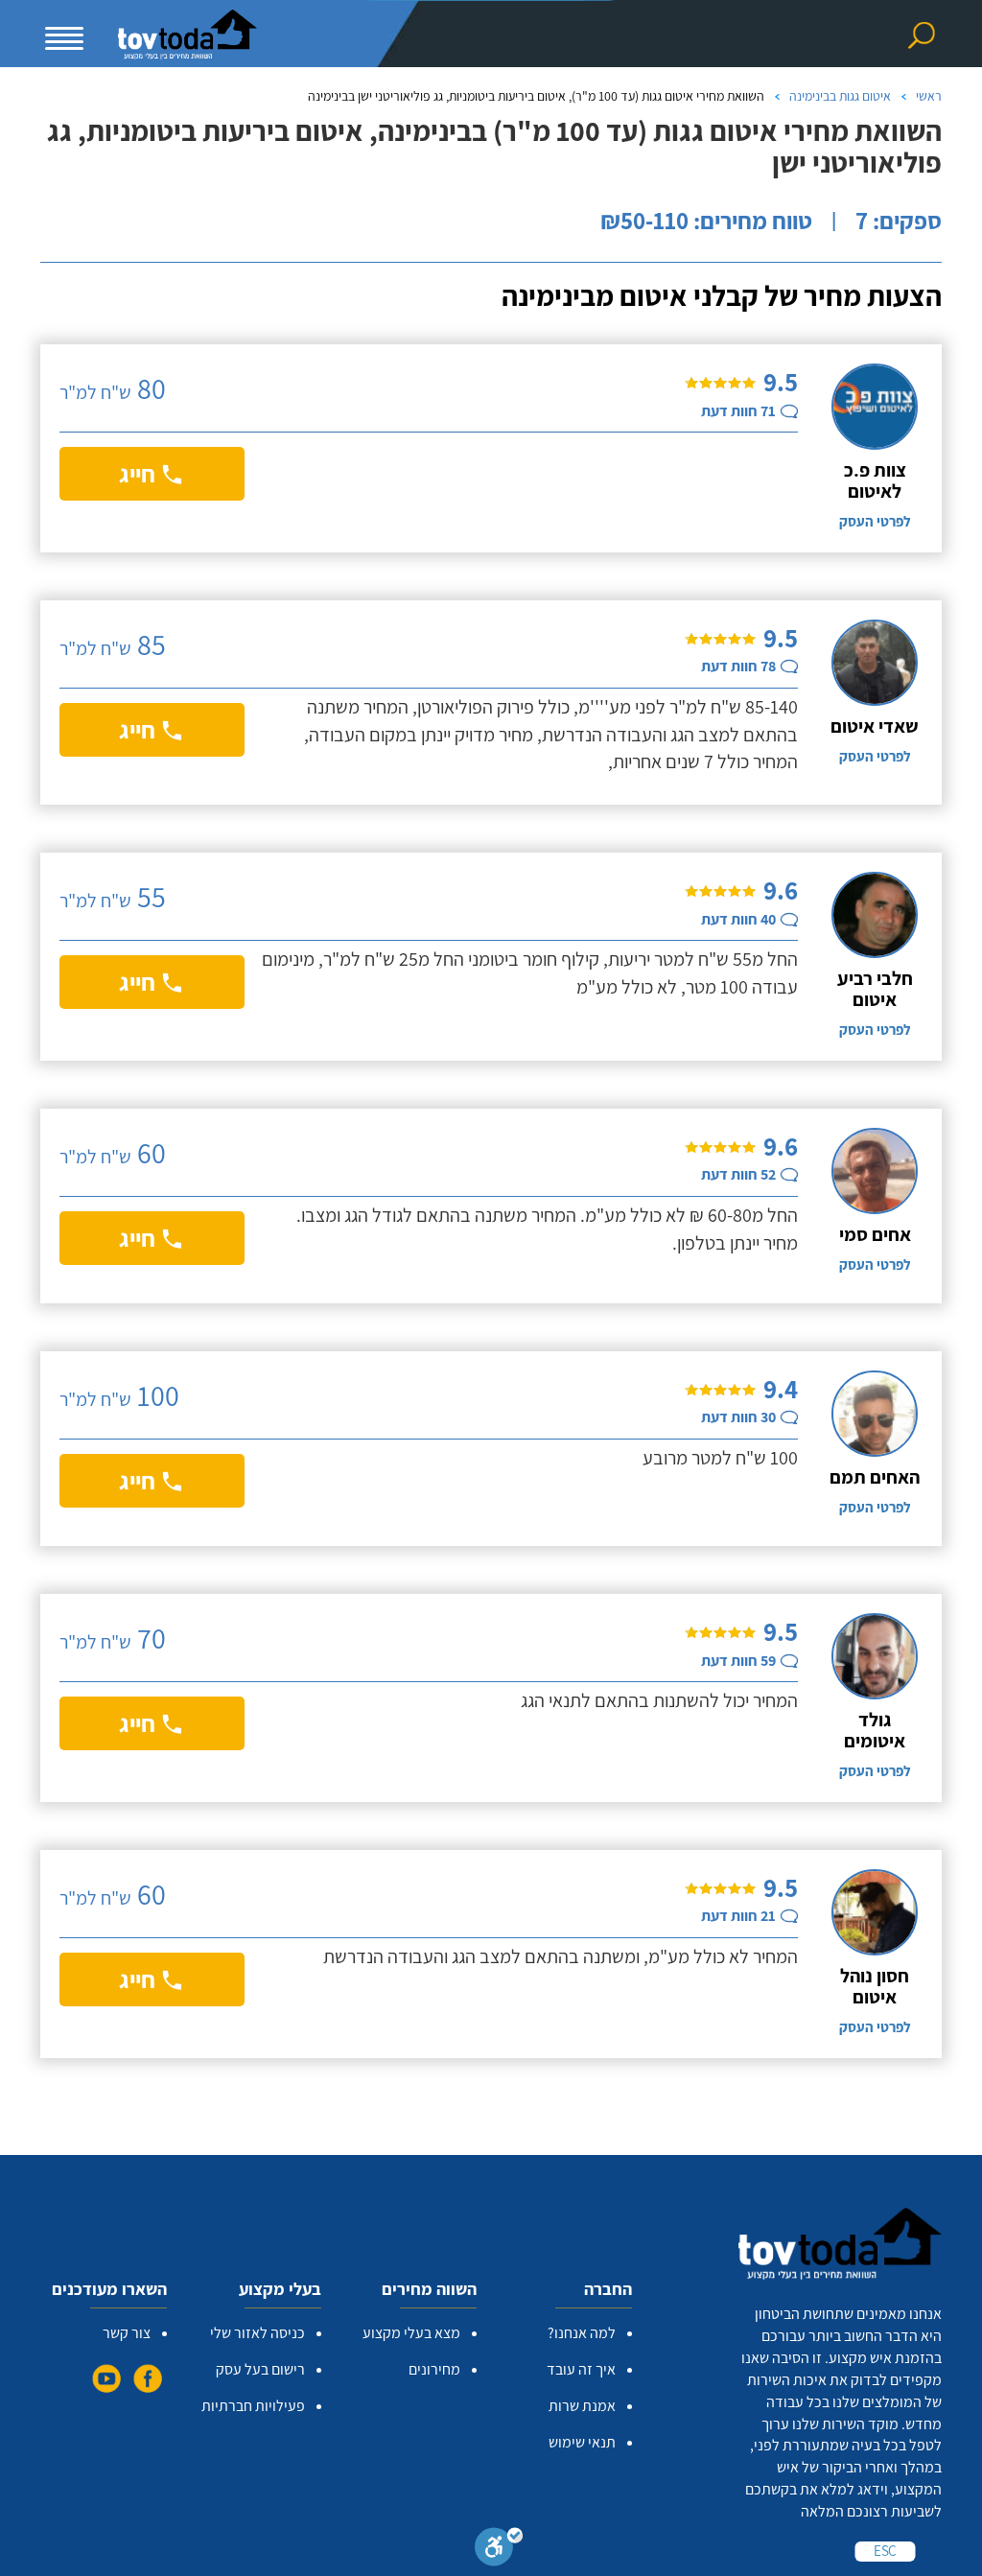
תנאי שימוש (582, 2442)
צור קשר (127, 2333)
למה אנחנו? (582, 2333)
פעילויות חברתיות (253, 2406)
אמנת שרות (582, 2406)
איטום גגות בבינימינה (840, 96)
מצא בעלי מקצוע (411, 2333)
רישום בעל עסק (260, 2369)
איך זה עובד (581, 2369)
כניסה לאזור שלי (257, 2333)
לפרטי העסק (875, 521)
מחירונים (434, 2369)
